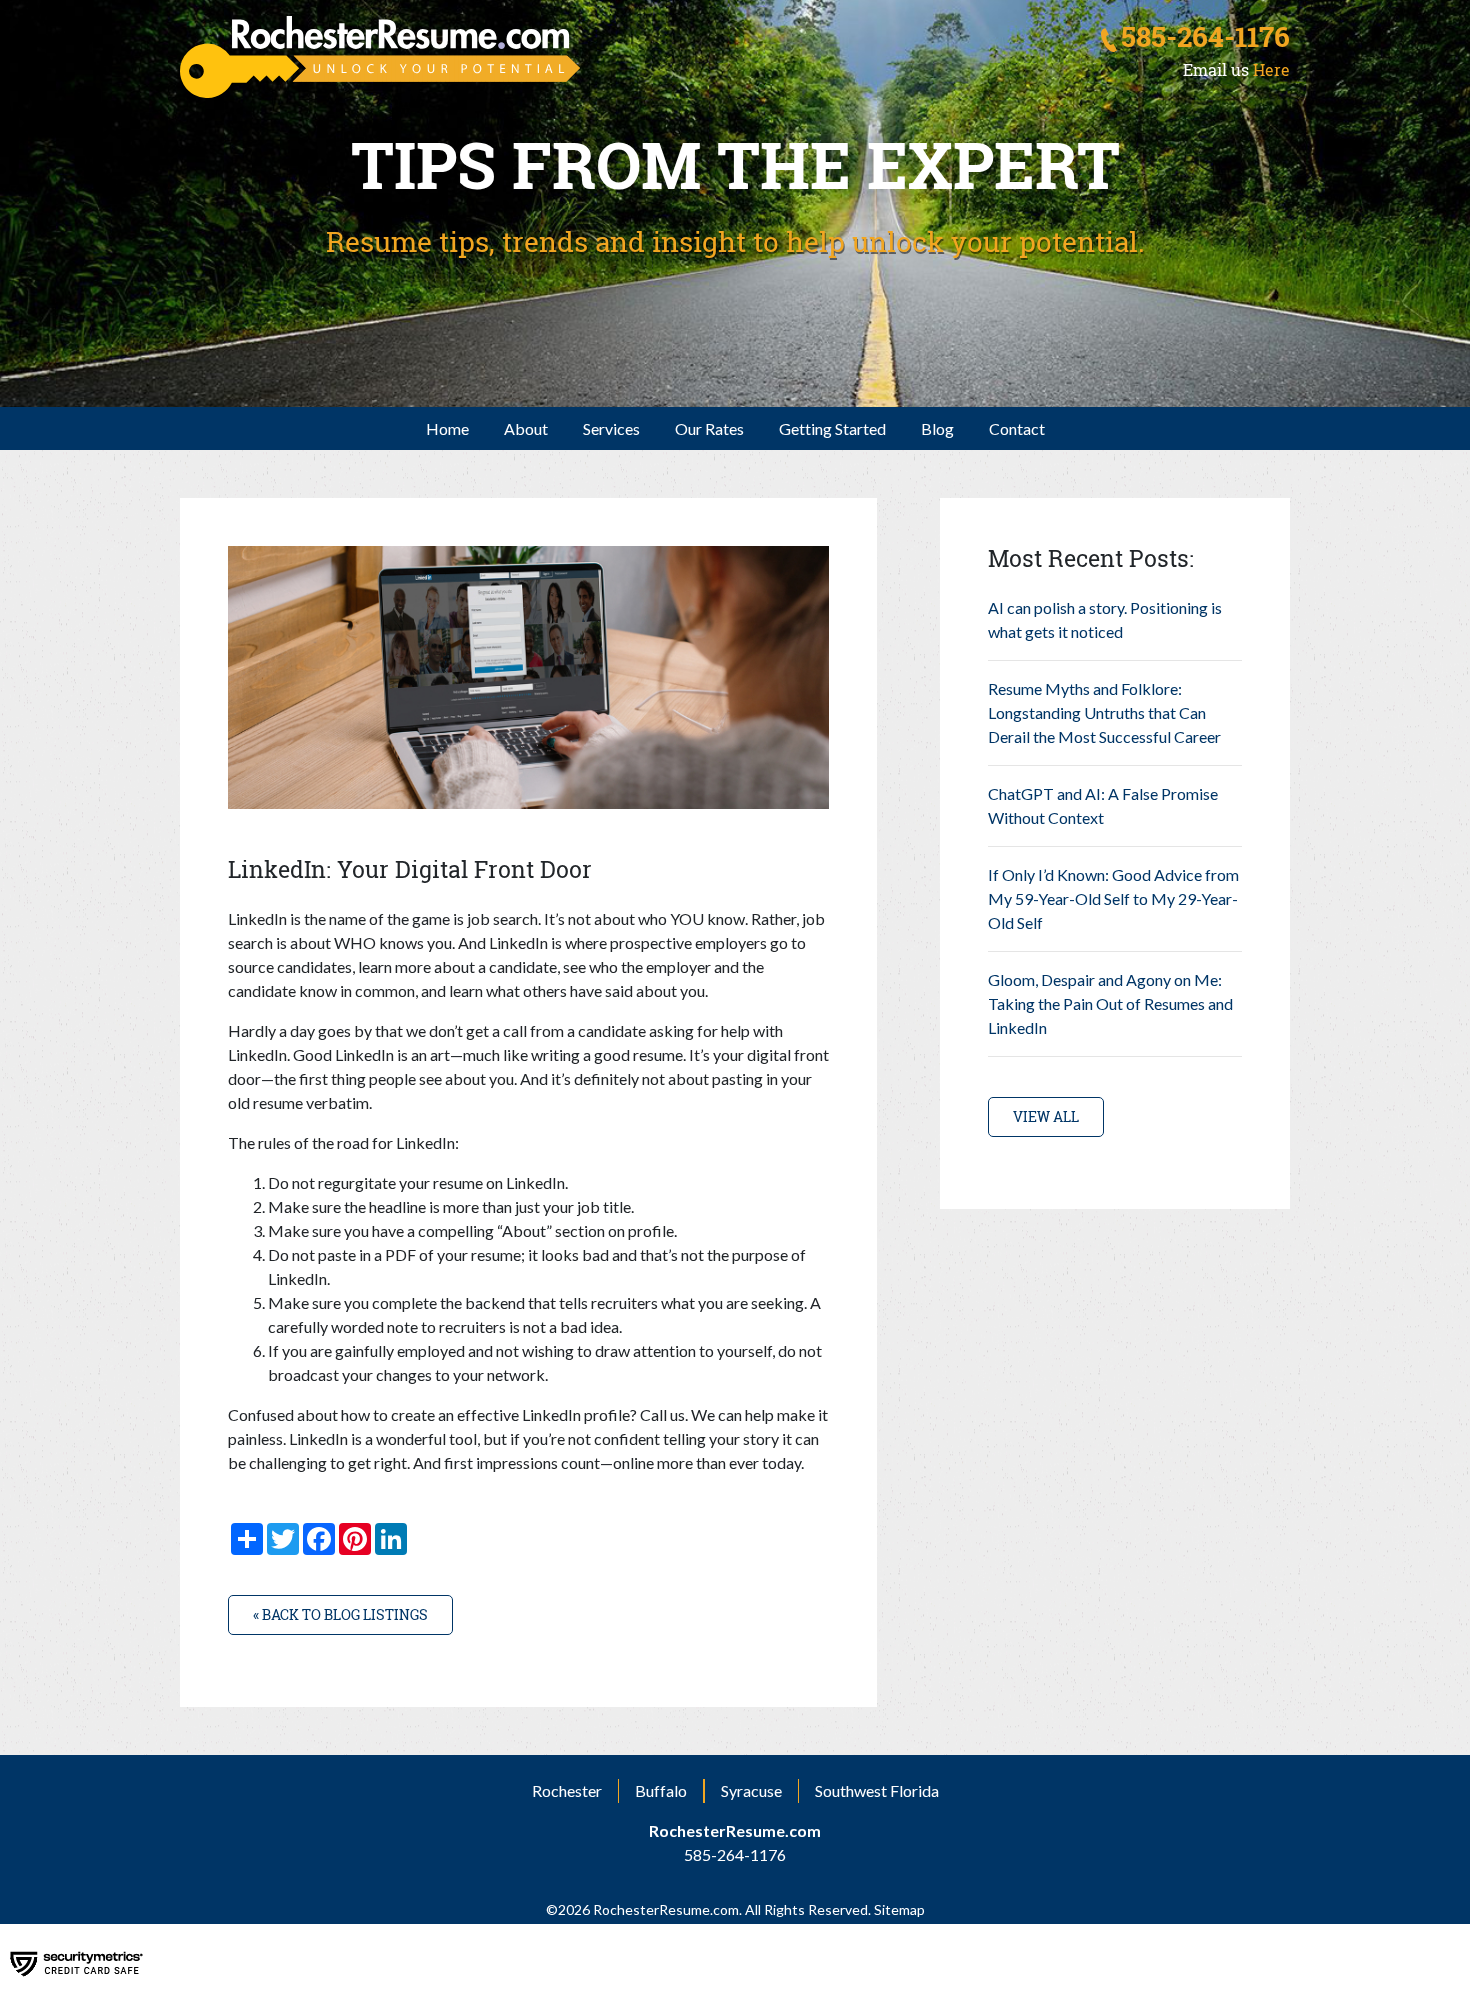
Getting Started (832, 428)
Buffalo (661, 1790)
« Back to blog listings (340, 1614)
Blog (937, 428)
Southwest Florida (877, 1790)
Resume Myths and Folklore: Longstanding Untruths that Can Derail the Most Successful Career (1104, 712)
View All (1046, 1116)
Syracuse (751, 1790)
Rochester (567, 1790)
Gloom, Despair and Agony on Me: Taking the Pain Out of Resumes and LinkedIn (1110, 1003)
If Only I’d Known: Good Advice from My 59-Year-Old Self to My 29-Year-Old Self (1113, 898)
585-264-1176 (1205, 37)
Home (447, 428)
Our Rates (709, 428)
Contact (1017, 428)
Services (611, 428)
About (526, 428)
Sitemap (898, 1909)
